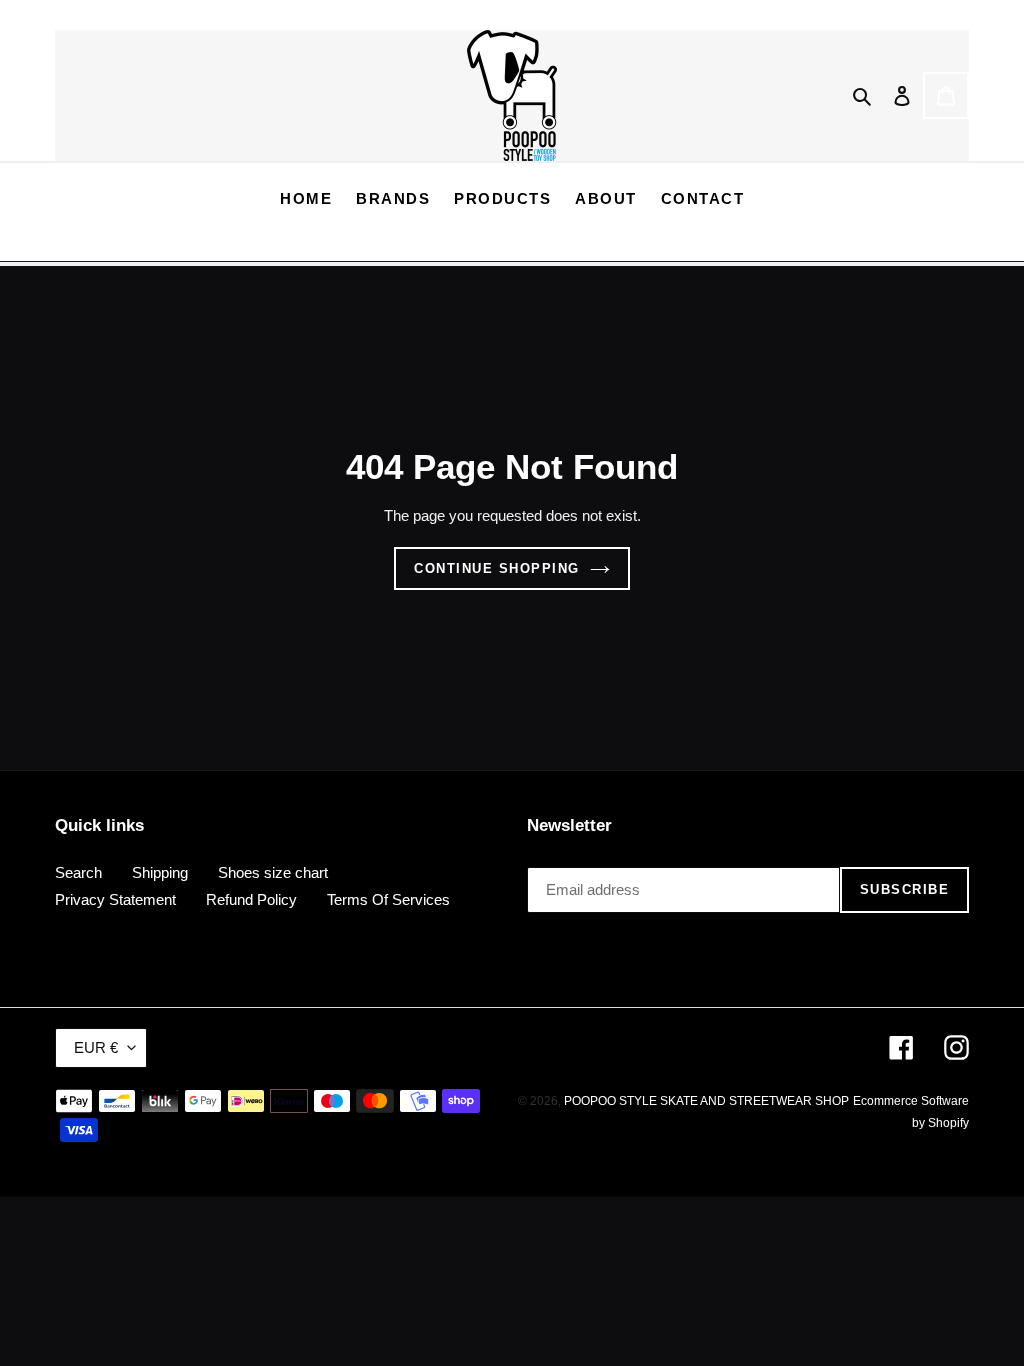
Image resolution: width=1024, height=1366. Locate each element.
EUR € (96, 1047)
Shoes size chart (273, 872)
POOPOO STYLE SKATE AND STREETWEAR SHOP (706, 1101)
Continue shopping (497, 568)
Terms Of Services (388, 899)
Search (78, 872)
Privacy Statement (115, 899)
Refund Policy (251, 899)
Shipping (160, 872)
